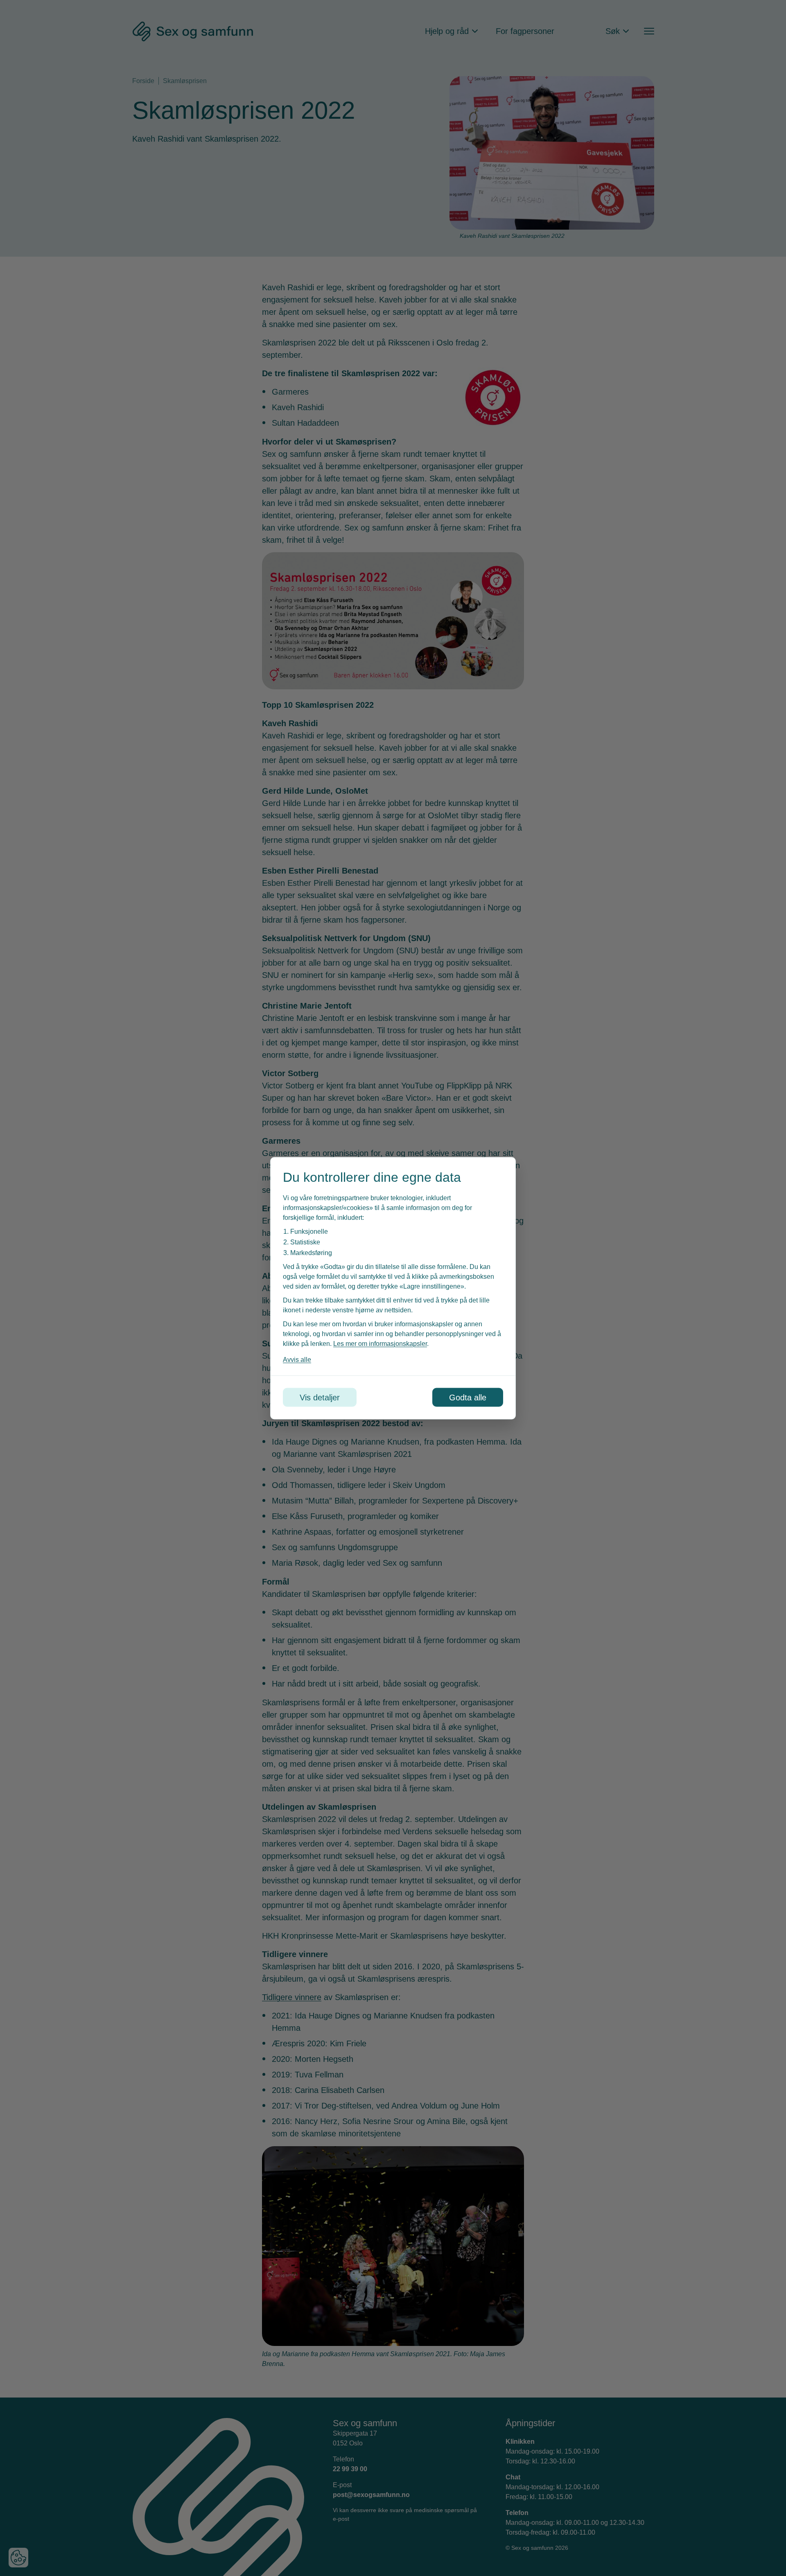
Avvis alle (297, 1359)
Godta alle (468, 1397)
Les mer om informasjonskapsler (380, 1343)
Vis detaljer (320, 1397)
